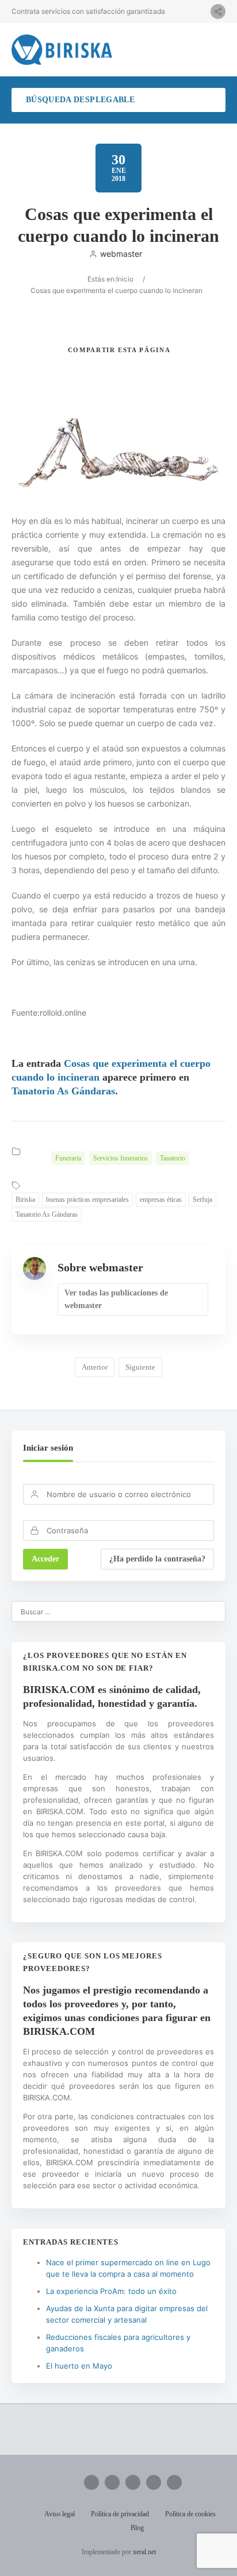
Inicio (125, 279)
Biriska (25, 1200)
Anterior (95, 1367)
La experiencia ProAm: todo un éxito (111, 2291)
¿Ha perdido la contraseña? (157, 1559)
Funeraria (68, 1158)
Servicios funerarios (121, 1158)
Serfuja (202, 1200)
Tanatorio (173, 1158)
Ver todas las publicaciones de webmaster (116, 1299)
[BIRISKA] (62, 50)
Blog (137, 2528)
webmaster (121, 254)
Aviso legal (60, 2514)
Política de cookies (190, 2514)
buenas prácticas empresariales (87, 1200)
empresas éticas (161, 1200)
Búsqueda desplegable (80, 100)
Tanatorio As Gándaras (63, 1091)
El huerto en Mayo (79, 2366)
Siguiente (140, 1367)
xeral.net (144, 2552)
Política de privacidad (120, 2514)
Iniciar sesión (48, 1448)
